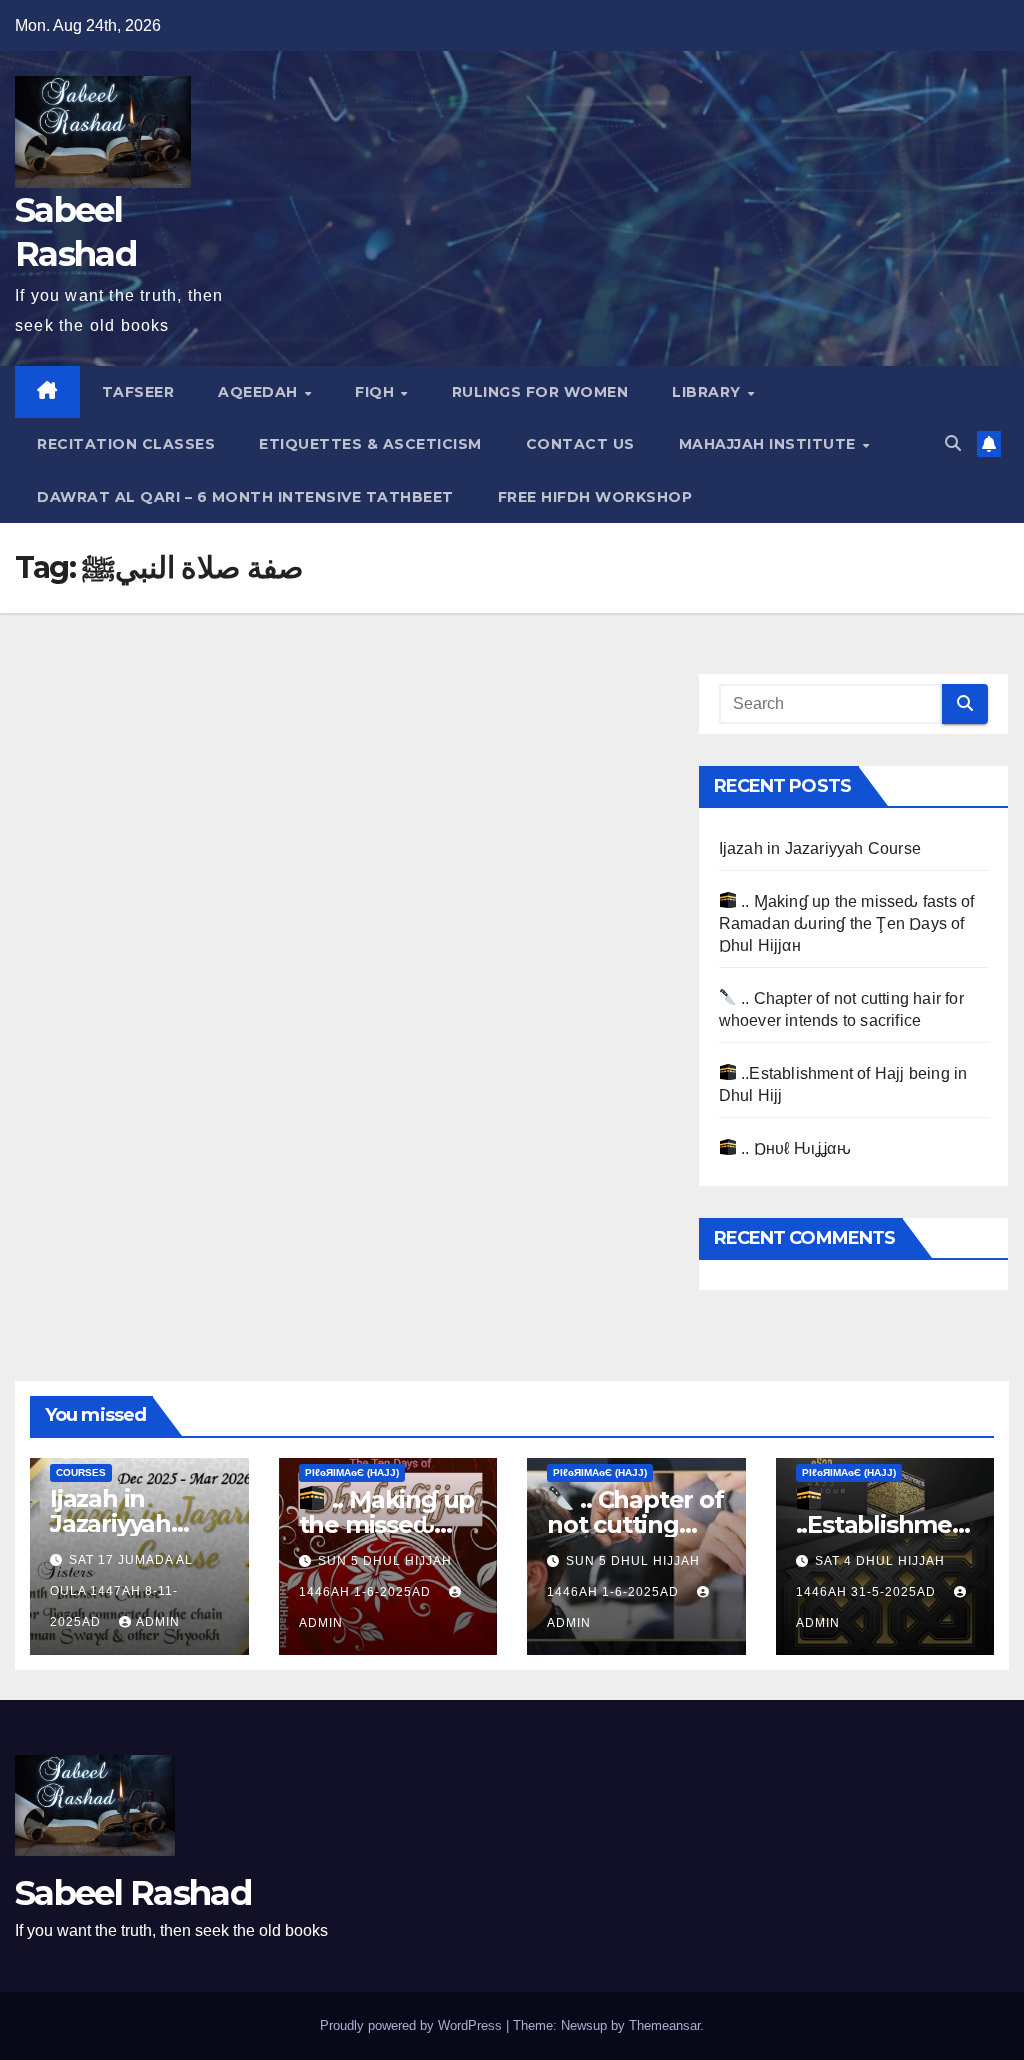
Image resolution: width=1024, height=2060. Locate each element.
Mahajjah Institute (770, 444)
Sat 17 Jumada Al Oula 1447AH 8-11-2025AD (121, 1591)
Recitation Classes (126, 444)
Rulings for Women (540, 392)
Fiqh (377, 392)
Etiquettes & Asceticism (370, 444)
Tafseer (138, 392)
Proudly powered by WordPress (413, 2025)
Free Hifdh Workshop (595, 497)
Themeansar (664, 2025)
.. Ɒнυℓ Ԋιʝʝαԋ (794, 1148)
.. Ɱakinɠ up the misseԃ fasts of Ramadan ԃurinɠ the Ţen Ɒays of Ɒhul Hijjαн (847, 923)
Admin (158, 1622)
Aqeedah (260, 392)
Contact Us (580, 444)
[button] (953, 443)
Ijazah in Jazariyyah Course (820, 848)
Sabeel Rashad (133, 1893)
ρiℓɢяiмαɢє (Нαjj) (352, 1472)
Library (708, 392)
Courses (81, 1472)
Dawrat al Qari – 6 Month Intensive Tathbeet (245, 497)
